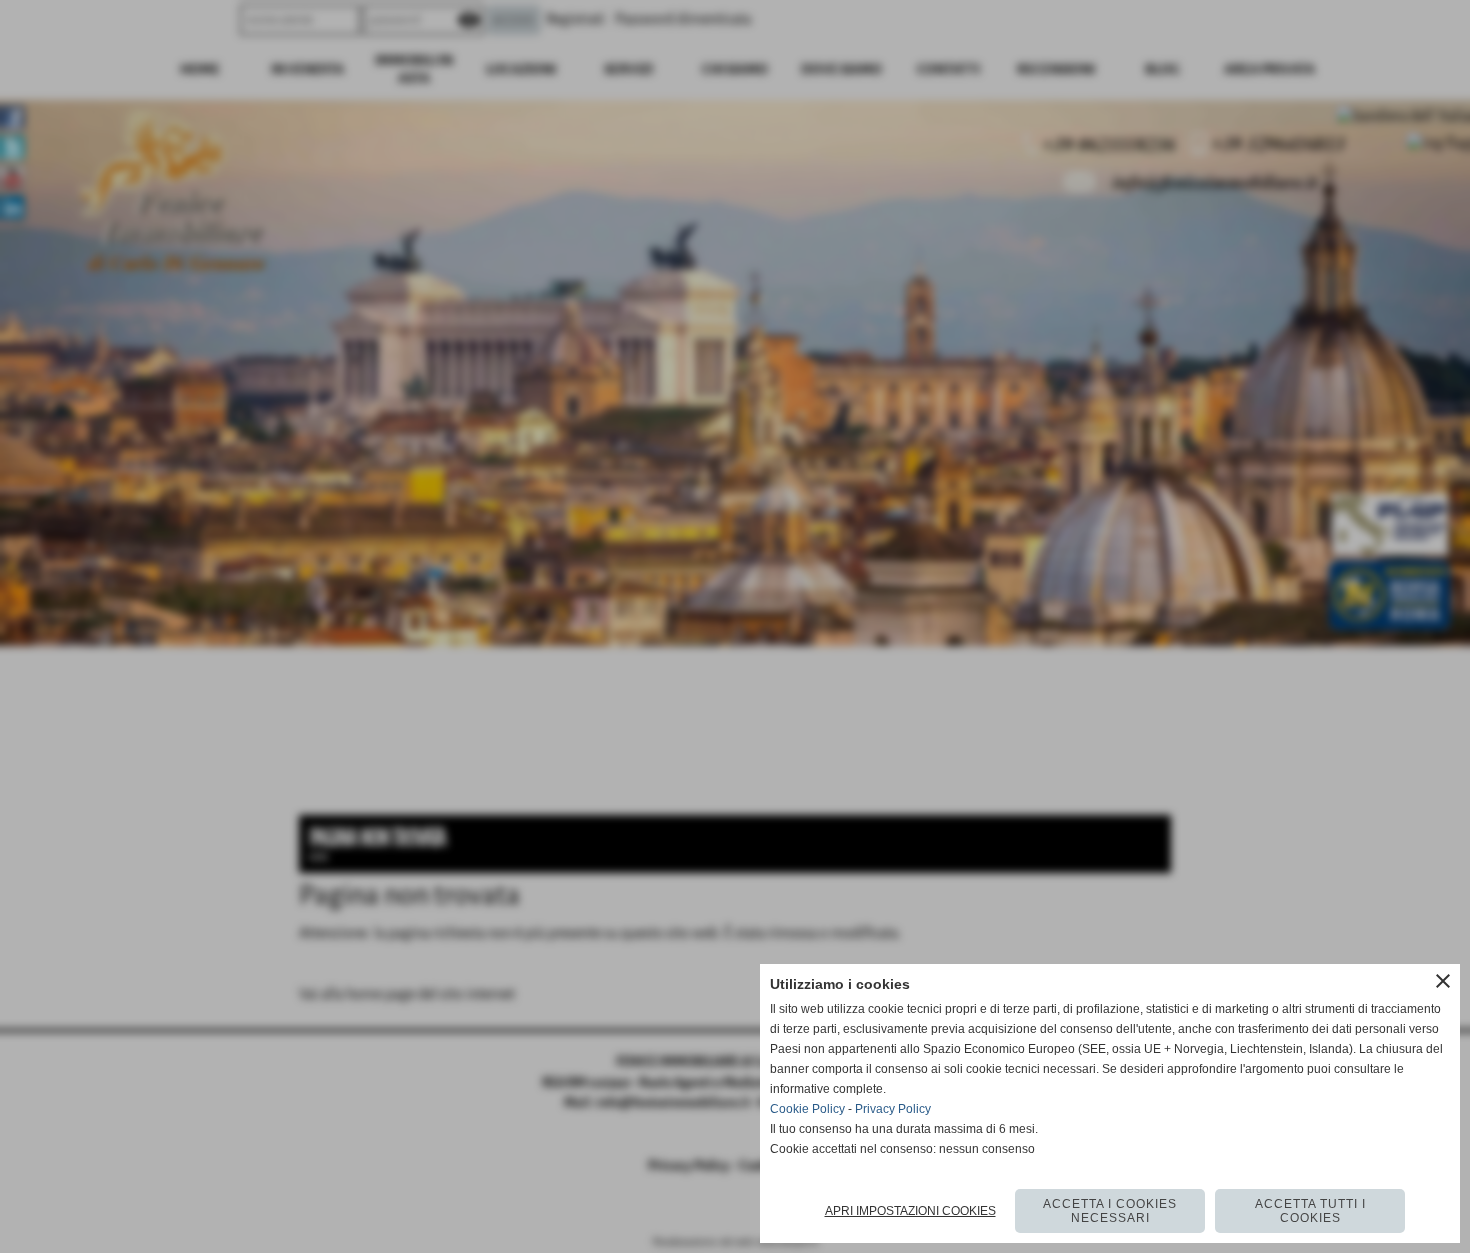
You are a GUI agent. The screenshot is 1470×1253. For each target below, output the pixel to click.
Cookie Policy (807, 1109)
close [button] (1443, 981)
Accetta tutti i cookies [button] (1310, 1211)
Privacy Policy (893, 1109)
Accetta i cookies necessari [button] (1110, 1211)
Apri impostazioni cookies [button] (910, 1211)
